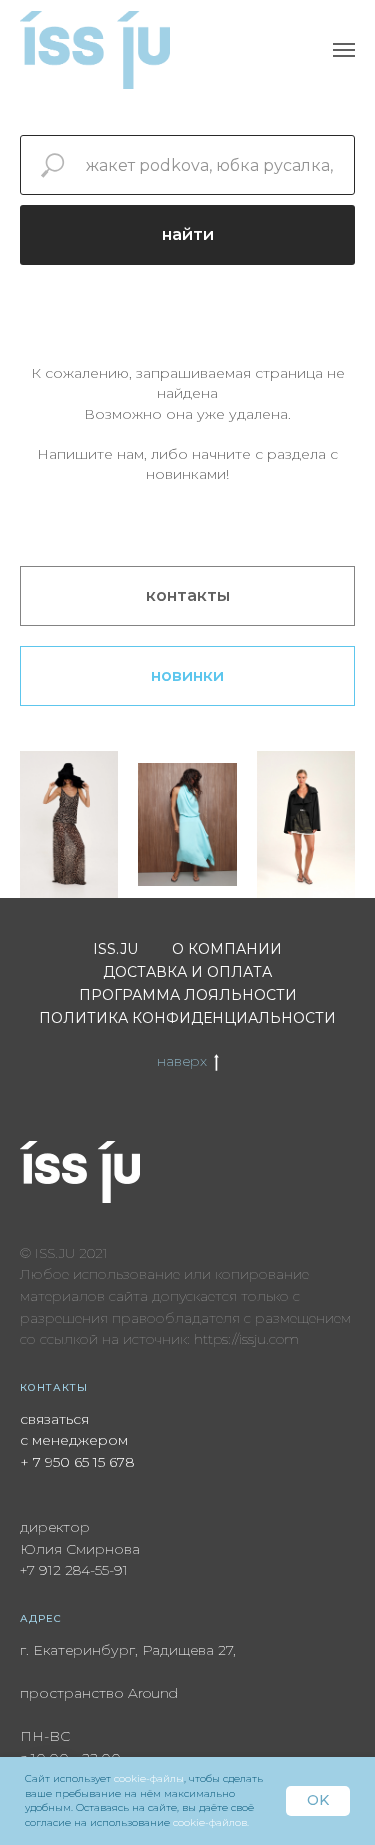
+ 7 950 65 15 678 (77, 1462)
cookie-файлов (210, 1822)
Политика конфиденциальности (187, 1018)
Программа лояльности (188, 995)
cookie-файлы (149, 1778)
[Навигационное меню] (344, 50)
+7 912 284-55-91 (74, 1570)
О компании (227, 949)
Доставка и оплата (187, 972)
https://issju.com (246, 1339)
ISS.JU (115, 949)
